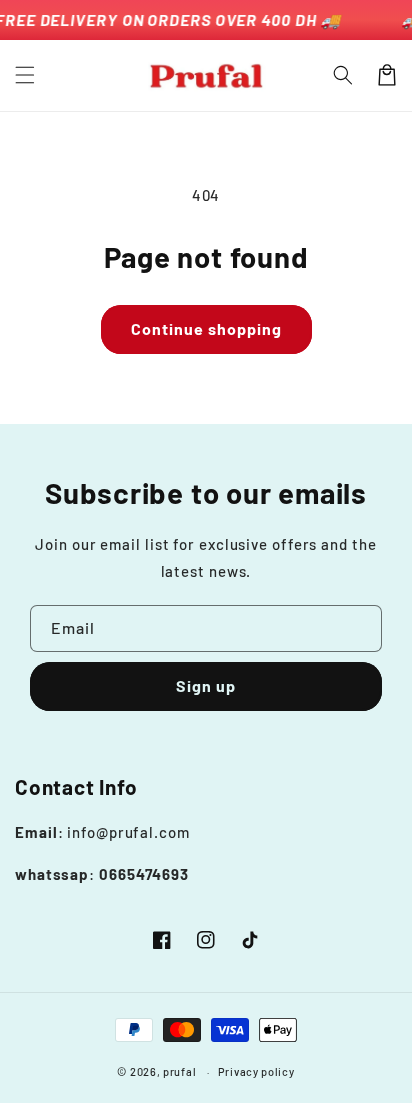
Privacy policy (256, 1071)
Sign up (206, 685)
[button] (25, 75)
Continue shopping (206, 328)
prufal (179, 1071)
